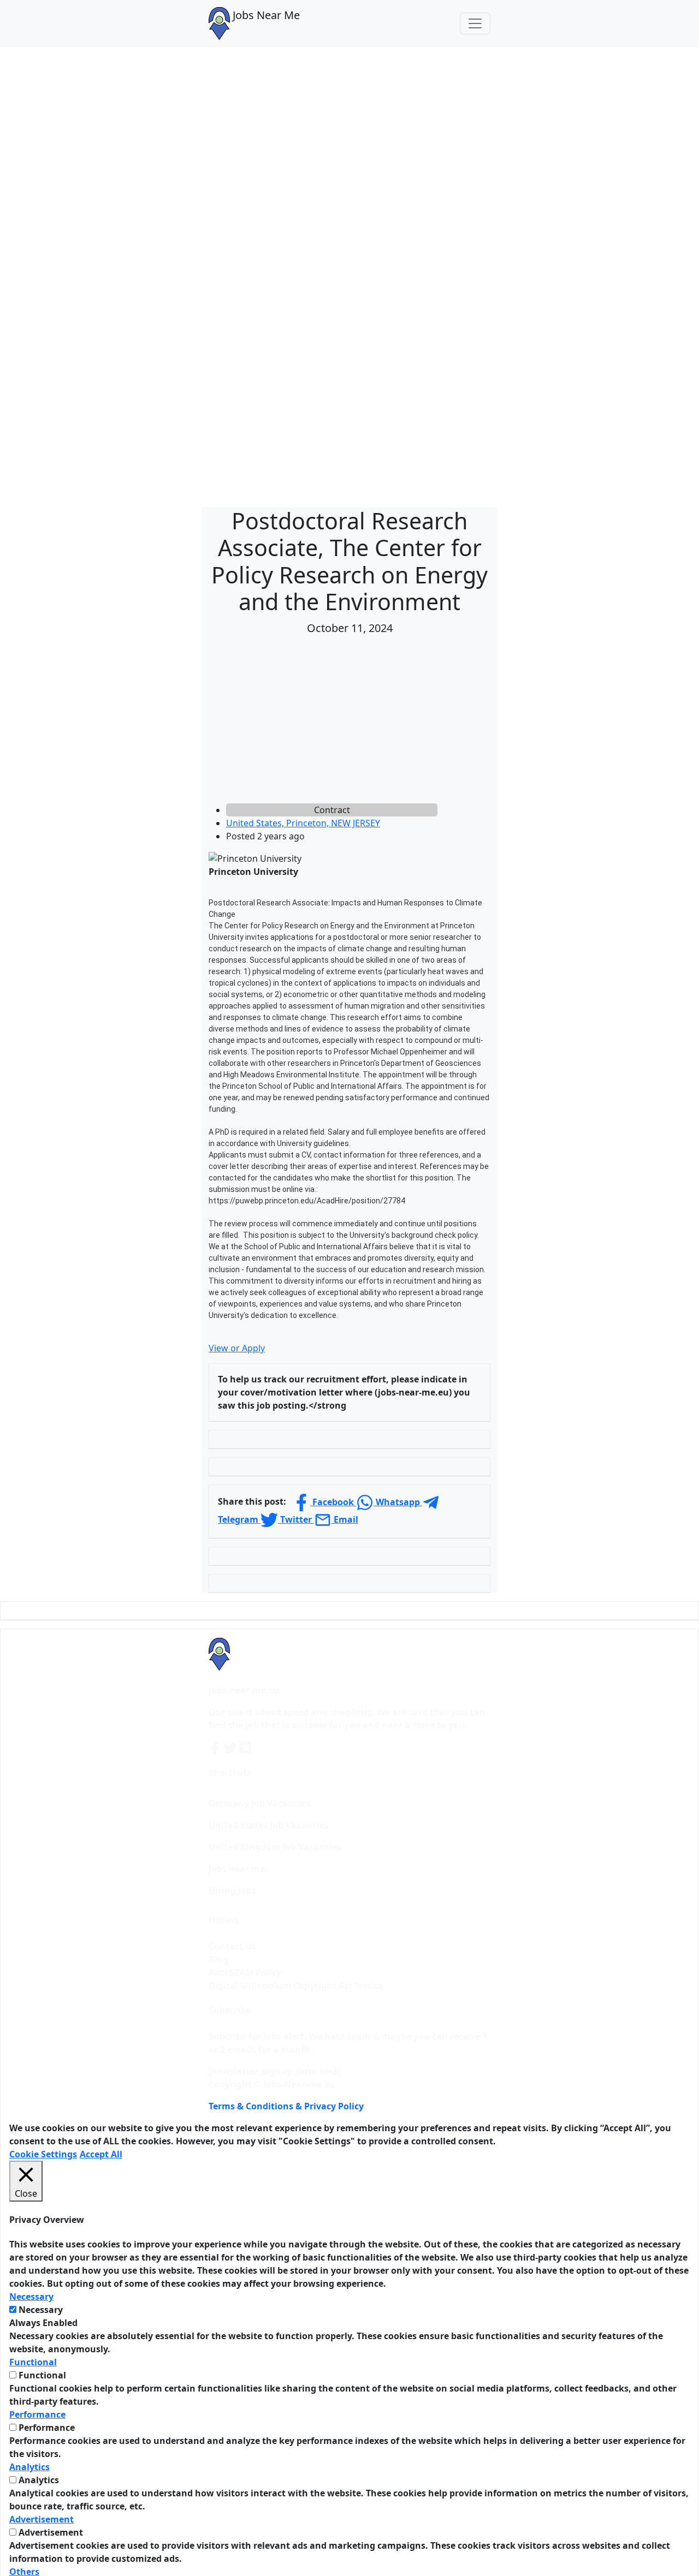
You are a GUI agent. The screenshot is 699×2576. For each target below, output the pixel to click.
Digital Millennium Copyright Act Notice (296, 1985)
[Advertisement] (349, 721)
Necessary (41, 2310)
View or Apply (237, 1348)
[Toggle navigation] (475, 23)
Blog (218, 1959)
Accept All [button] (101, 2154)
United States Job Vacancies (269, 1825)
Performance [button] (37, 2414)
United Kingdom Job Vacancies (275, 1847)
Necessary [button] (31, 2297)
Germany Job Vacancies (259, 1803)
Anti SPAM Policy (245, 1972)
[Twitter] (232, 1747)
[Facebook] (216, 1747)
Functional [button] (33, 2362)
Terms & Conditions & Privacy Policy (286, 2106)
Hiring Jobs (232, 1891)
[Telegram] (246, 1747)
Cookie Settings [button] (43, 2154)
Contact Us (232, 1946)
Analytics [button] (29, 2467)
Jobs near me (237, 1869)
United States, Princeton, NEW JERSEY (303, 823)
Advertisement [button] (42, 2519)
